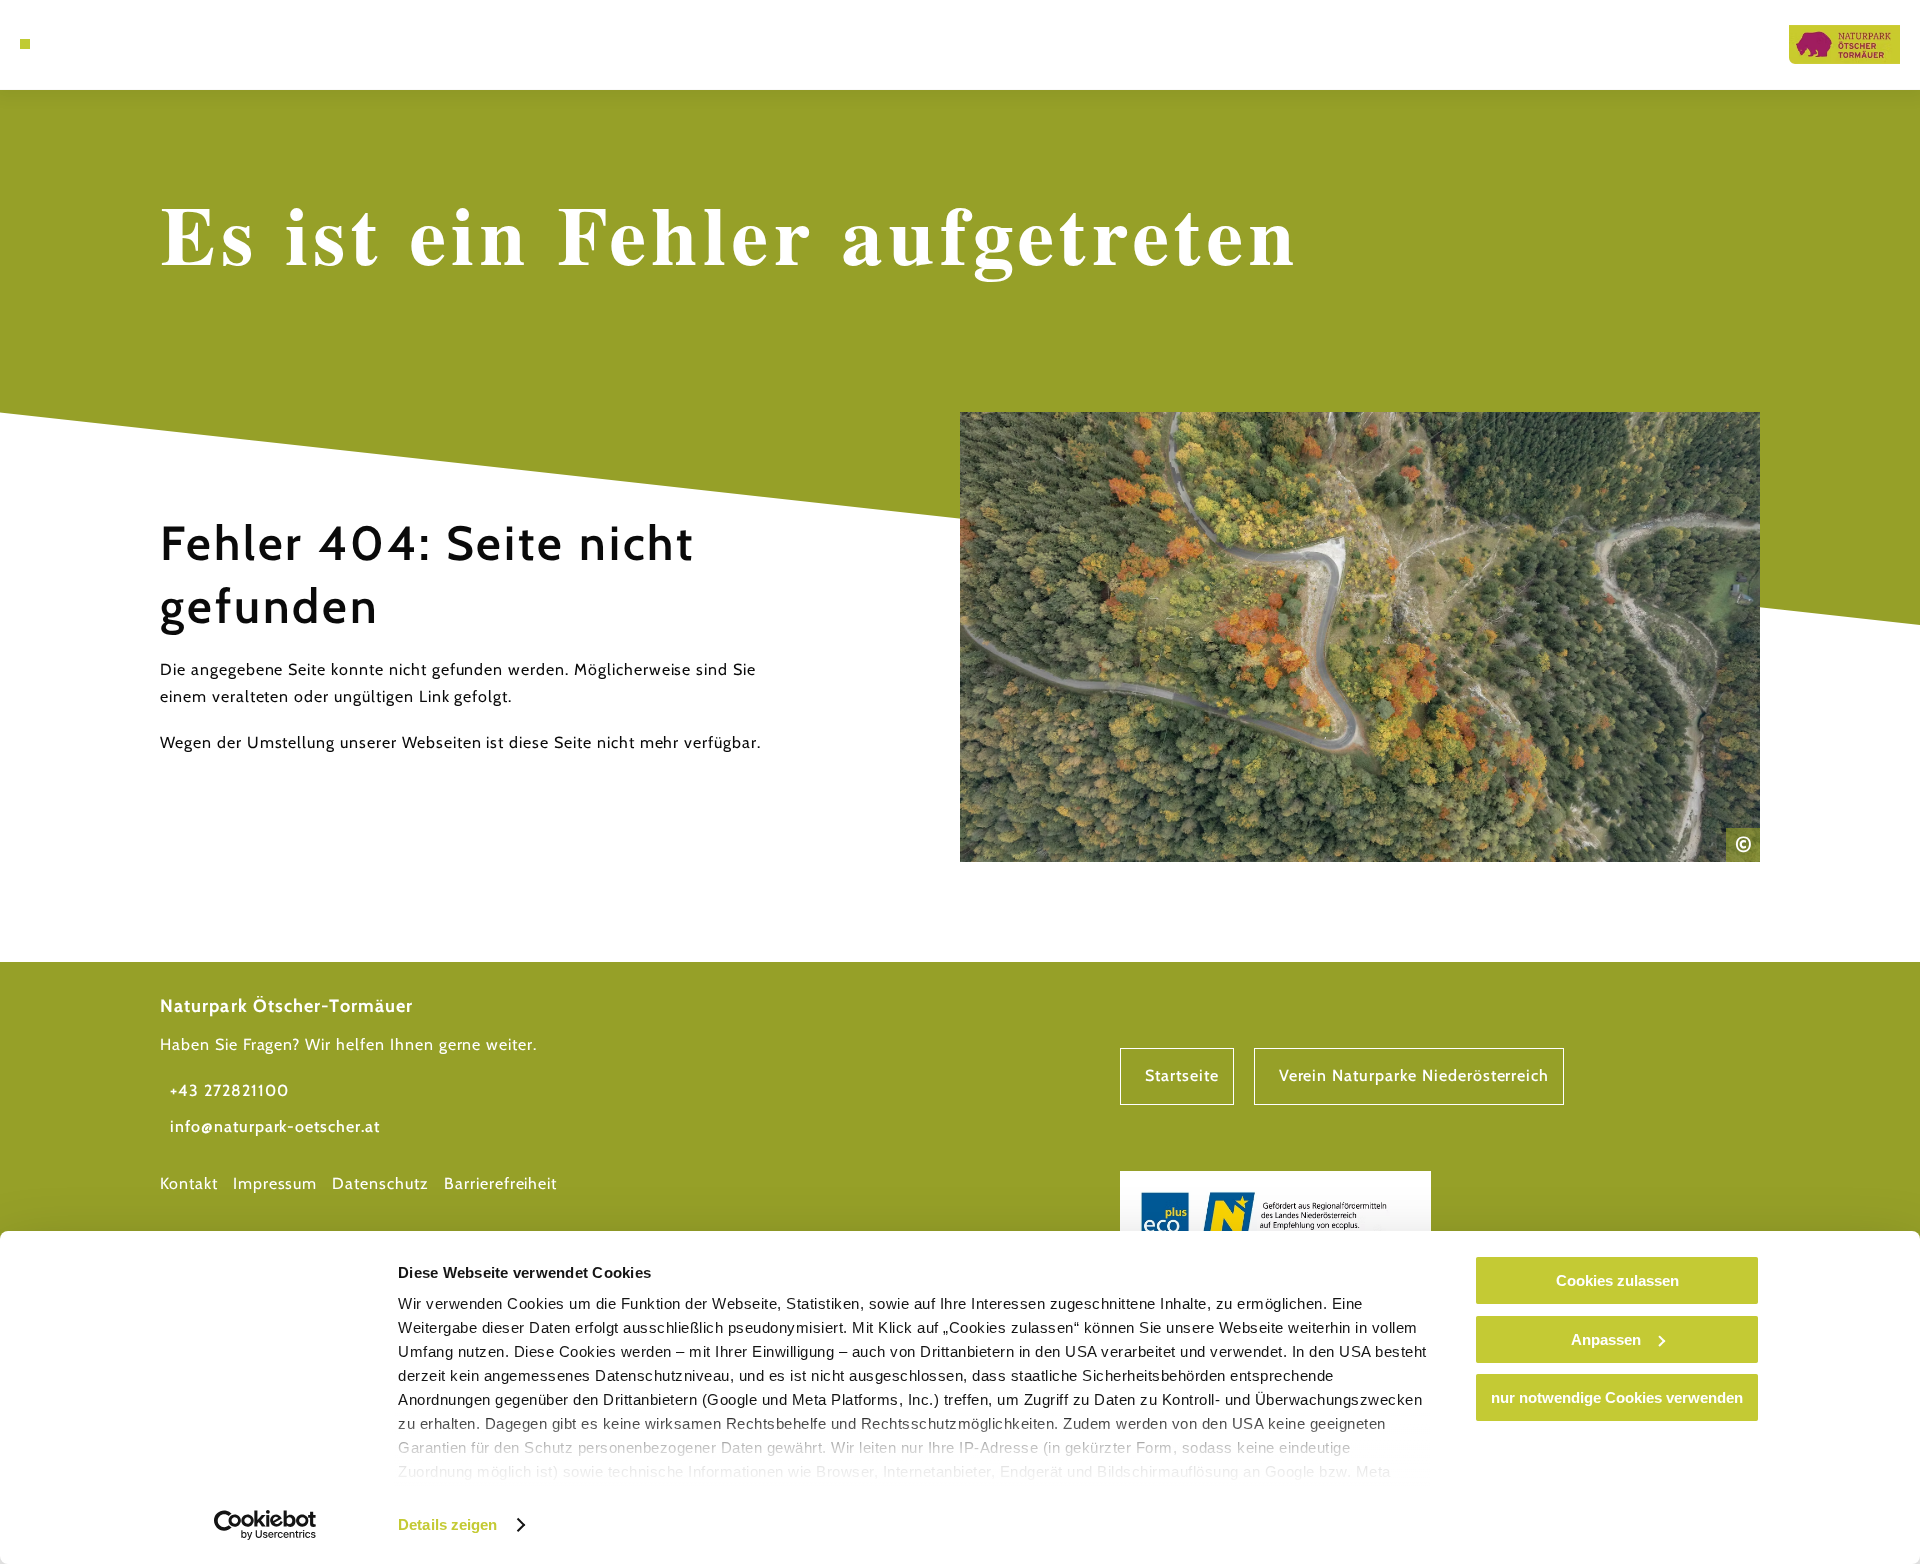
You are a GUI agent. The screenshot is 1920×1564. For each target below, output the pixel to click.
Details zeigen (447, 1524)
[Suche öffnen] (80, 44)
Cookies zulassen (1617, 1280)
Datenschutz (380, 1183)
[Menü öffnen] (25, 44)
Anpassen (1606, 1339)
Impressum (275, 1183)
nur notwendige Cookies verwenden (1617, 1397)
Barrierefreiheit (500, 1183)
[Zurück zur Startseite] (1844, 44)
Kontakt (189, 1183)
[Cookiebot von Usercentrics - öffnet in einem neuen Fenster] (265, 1525)
